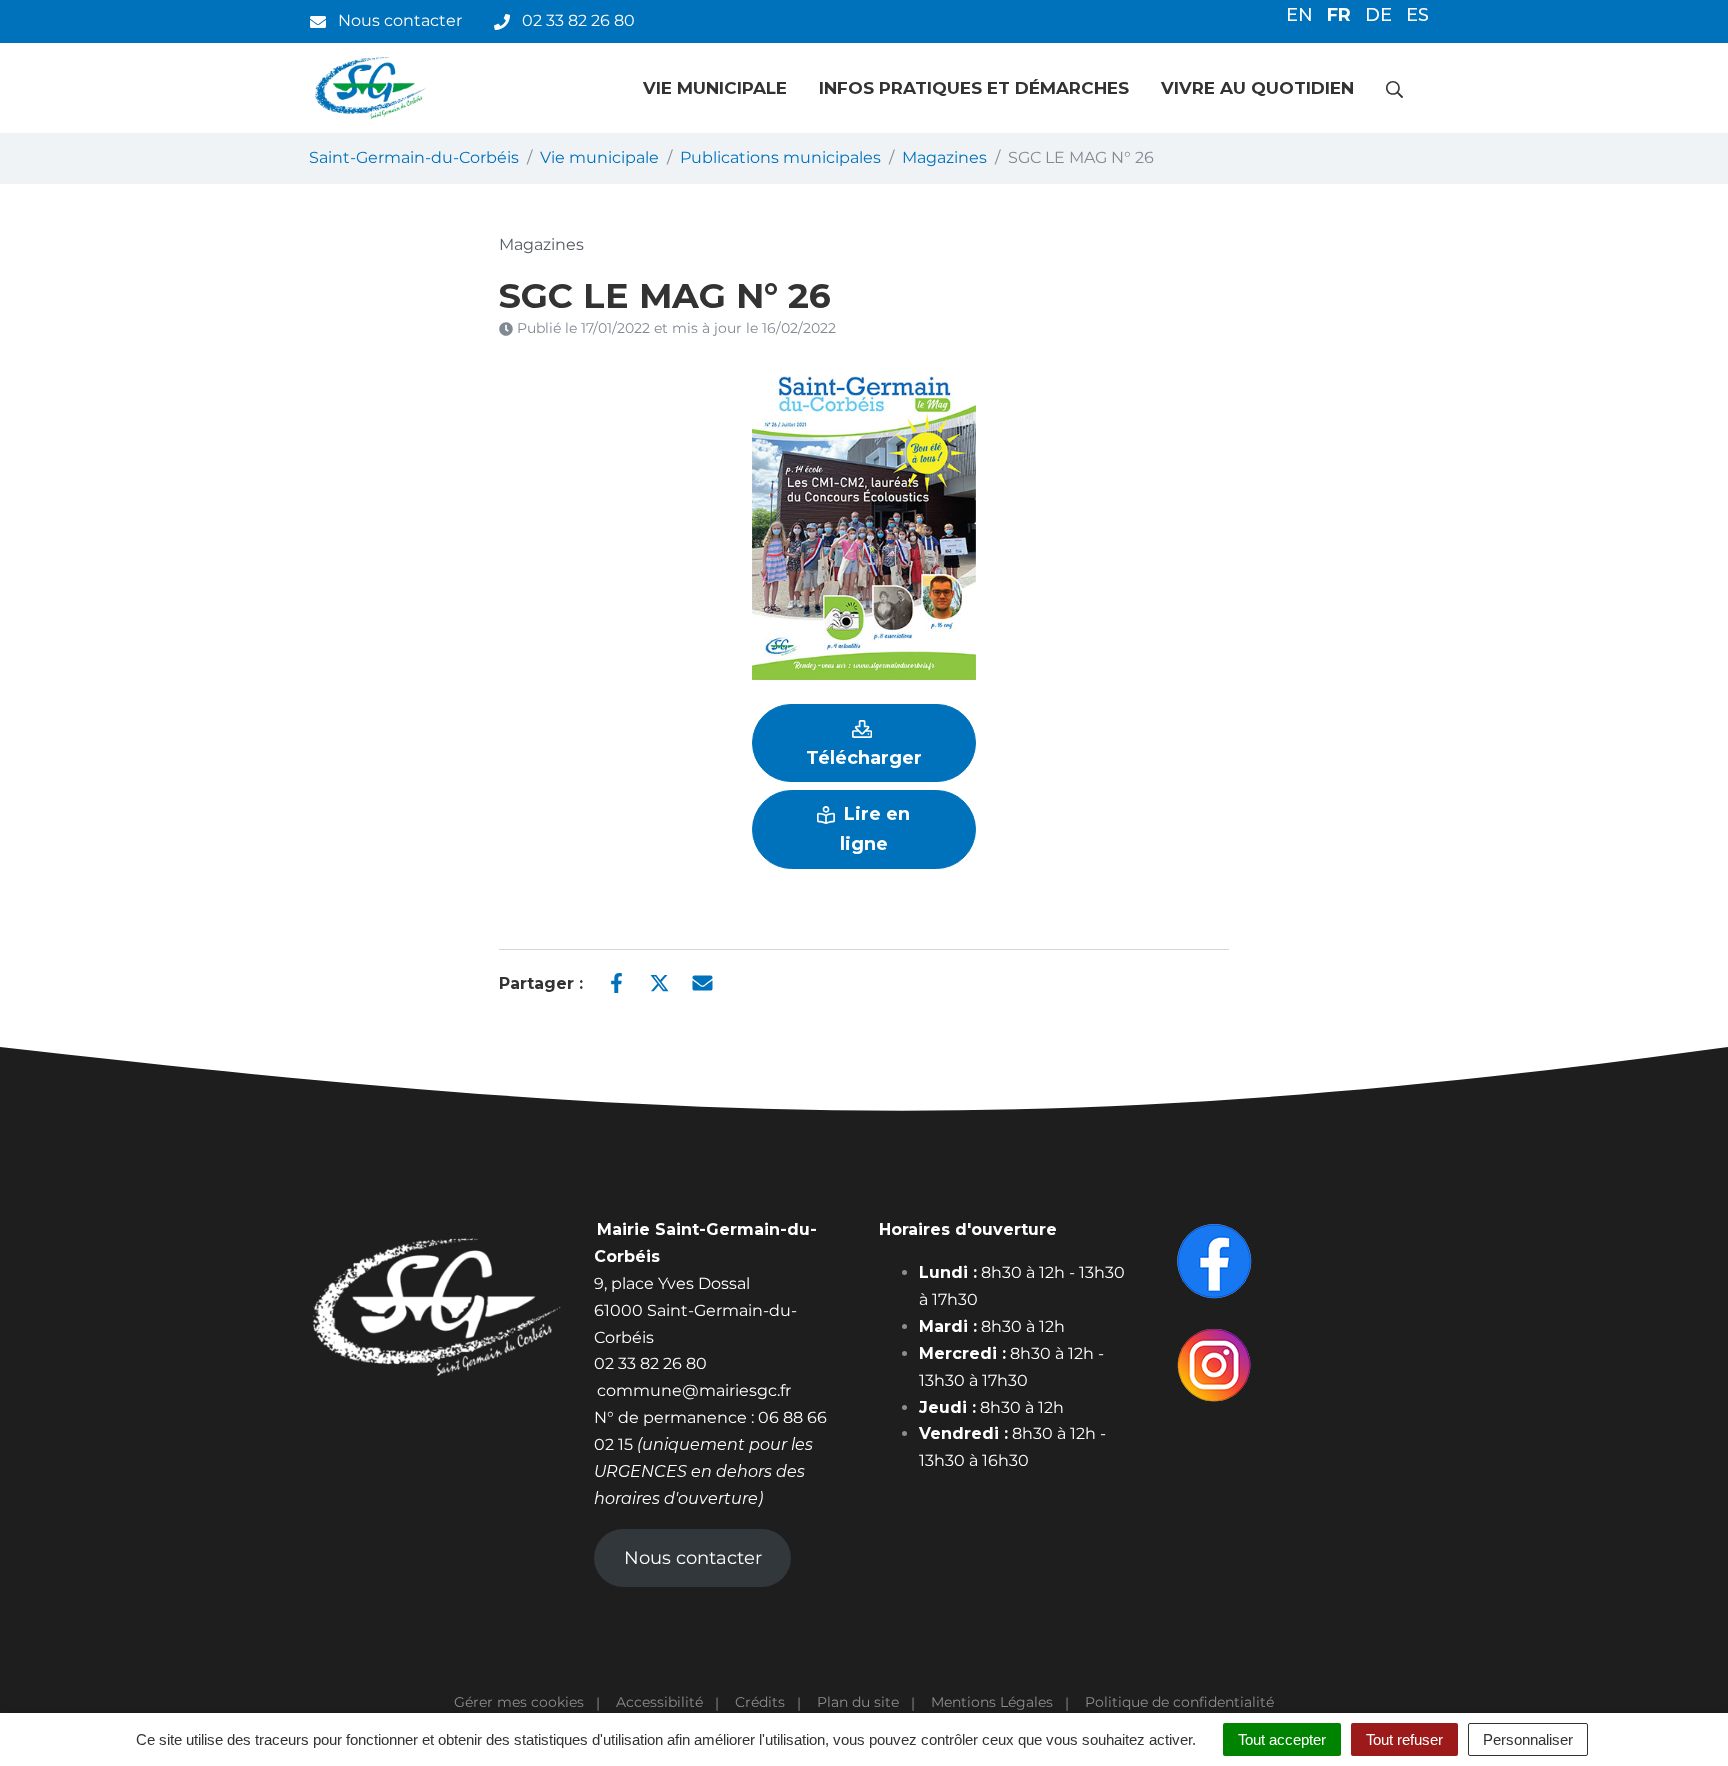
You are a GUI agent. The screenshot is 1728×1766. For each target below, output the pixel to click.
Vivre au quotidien (1257, 88)
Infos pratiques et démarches (974, 88)
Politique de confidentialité (1179, 1702)
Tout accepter (1282, 1739)
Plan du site (858, 1702)
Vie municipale (715, 88)
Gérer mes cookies (519, 1702)
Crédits (760, 1702)
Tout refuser (1404, 1739)
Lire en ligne (874, 829)
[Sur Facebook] (616, 982)
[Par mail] (702, 982)
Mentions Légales (992, 1702)
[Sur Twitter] (659, 982)
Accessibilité (659, 1702)
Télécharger (864, 758)
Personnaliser (1528, 1739)
